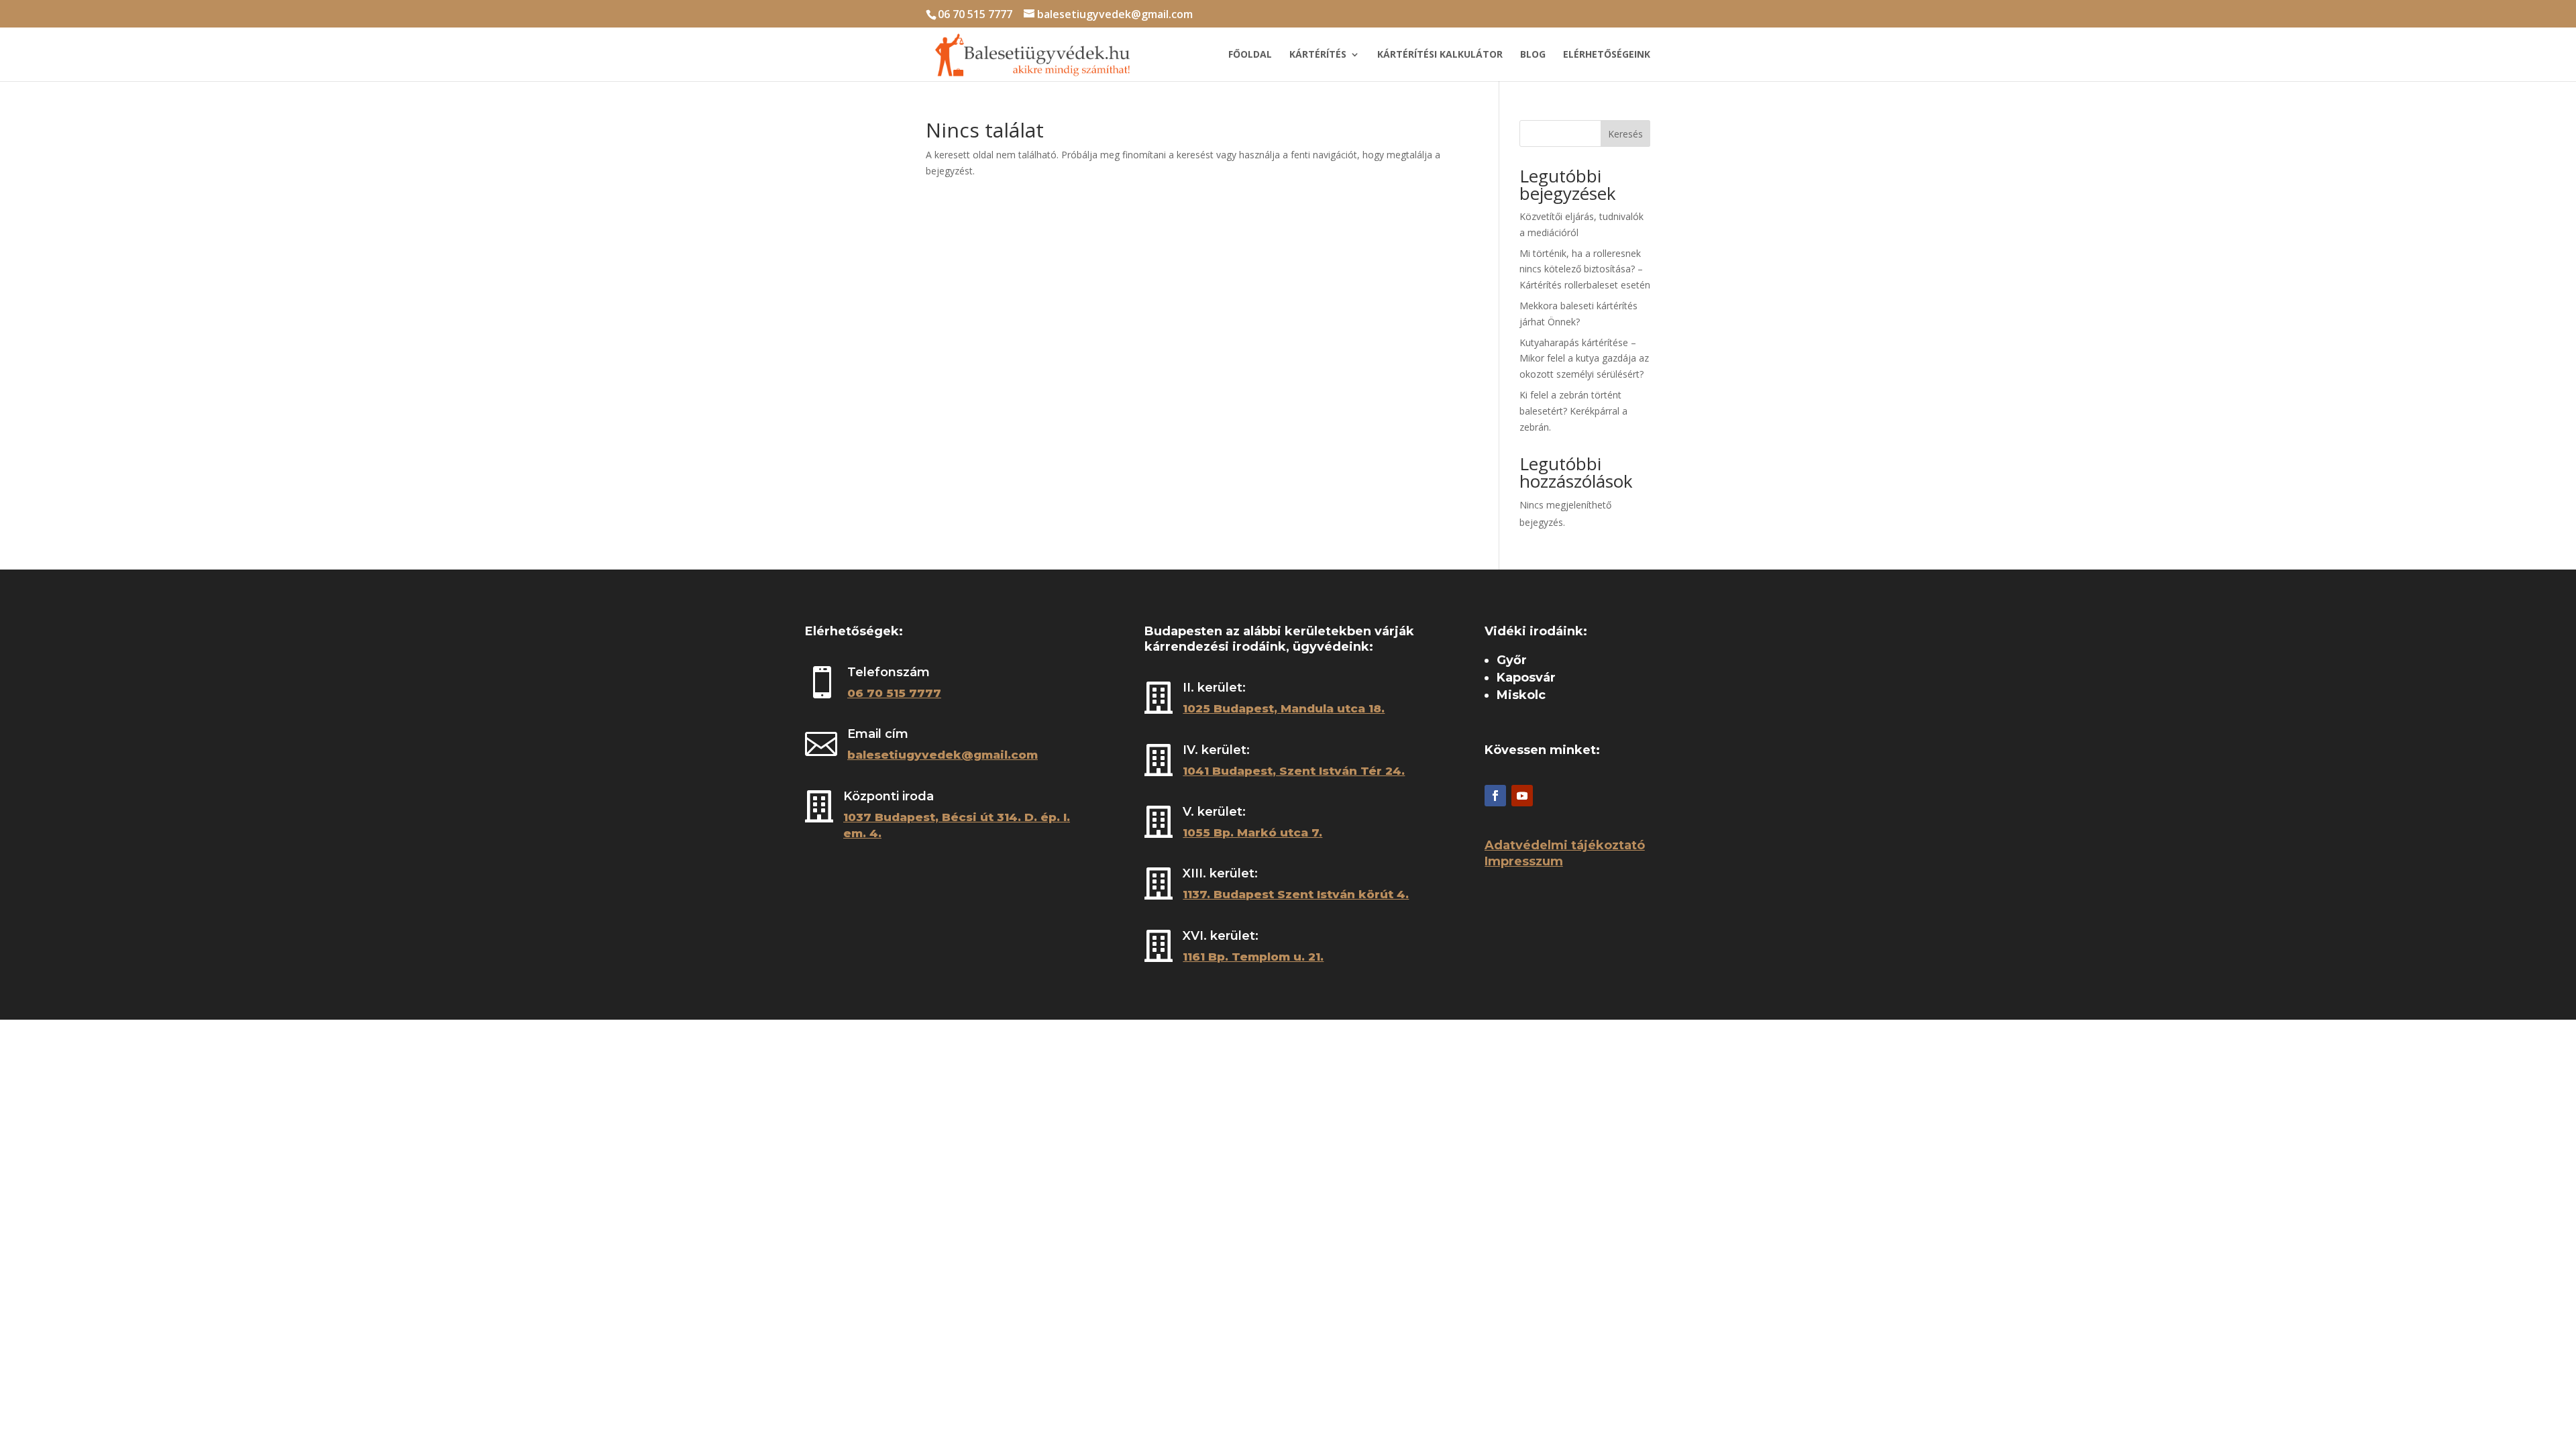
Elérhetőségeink (1607, 55)
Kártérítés (1318, 55)
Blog (1533, 55)
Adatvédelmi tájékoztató (1565, 845)
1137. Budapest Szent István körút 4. (1296, 894)
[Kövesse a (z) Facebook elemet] (1495, 796)
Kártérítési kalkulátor (1440, 55)
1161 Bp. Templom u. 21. (1253, 957)
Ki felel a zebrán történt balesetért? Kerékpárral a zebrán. (1573, 411)
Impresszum (1524, 861)
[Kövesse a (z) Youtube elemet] (1522, 796)
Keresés (1625, 134)
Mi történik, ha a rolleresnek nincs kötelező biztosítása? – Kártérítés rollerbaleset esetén (1585, 269)
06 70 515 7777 (975, 14)
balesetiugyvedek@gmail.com (943, 755)
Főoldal (1250, 55)
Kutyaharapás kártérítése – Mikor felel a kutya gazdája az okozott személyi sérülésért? (1584, 359)
